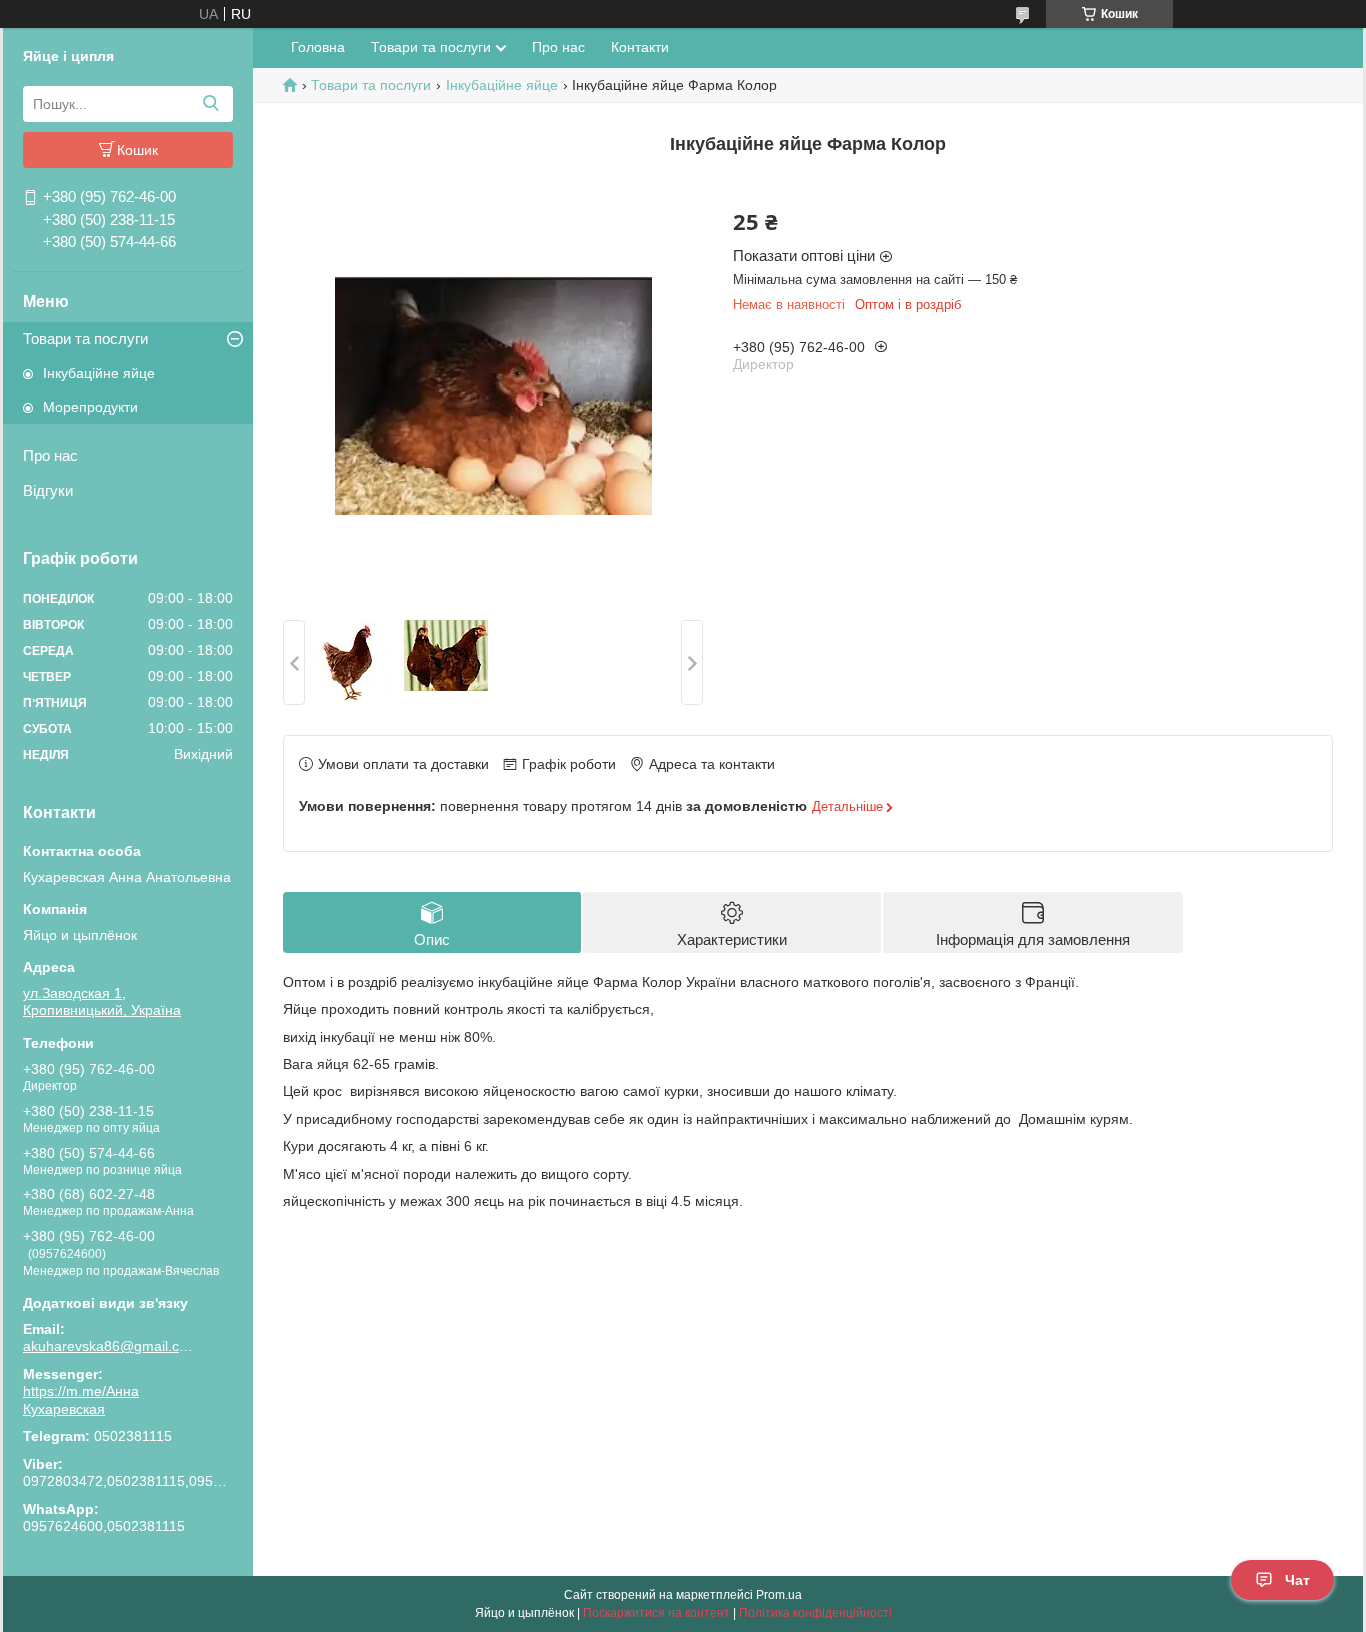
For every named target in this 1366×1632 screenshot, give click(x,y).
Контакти (640, 47)
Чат (1297, 1580)
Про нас (50, 455)
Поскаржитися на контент (656, 1613)
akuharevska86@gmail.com (108, 1346)
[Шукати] (210, 104)
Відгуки (48, 490)
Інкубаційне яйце (99, 373)
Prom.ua (779, 1595)
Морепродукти (90, 407)
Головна (318, 47)
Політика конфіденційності (815, 1613)
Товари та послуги (85, 338)
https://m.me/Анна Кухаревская (81, 1400)
